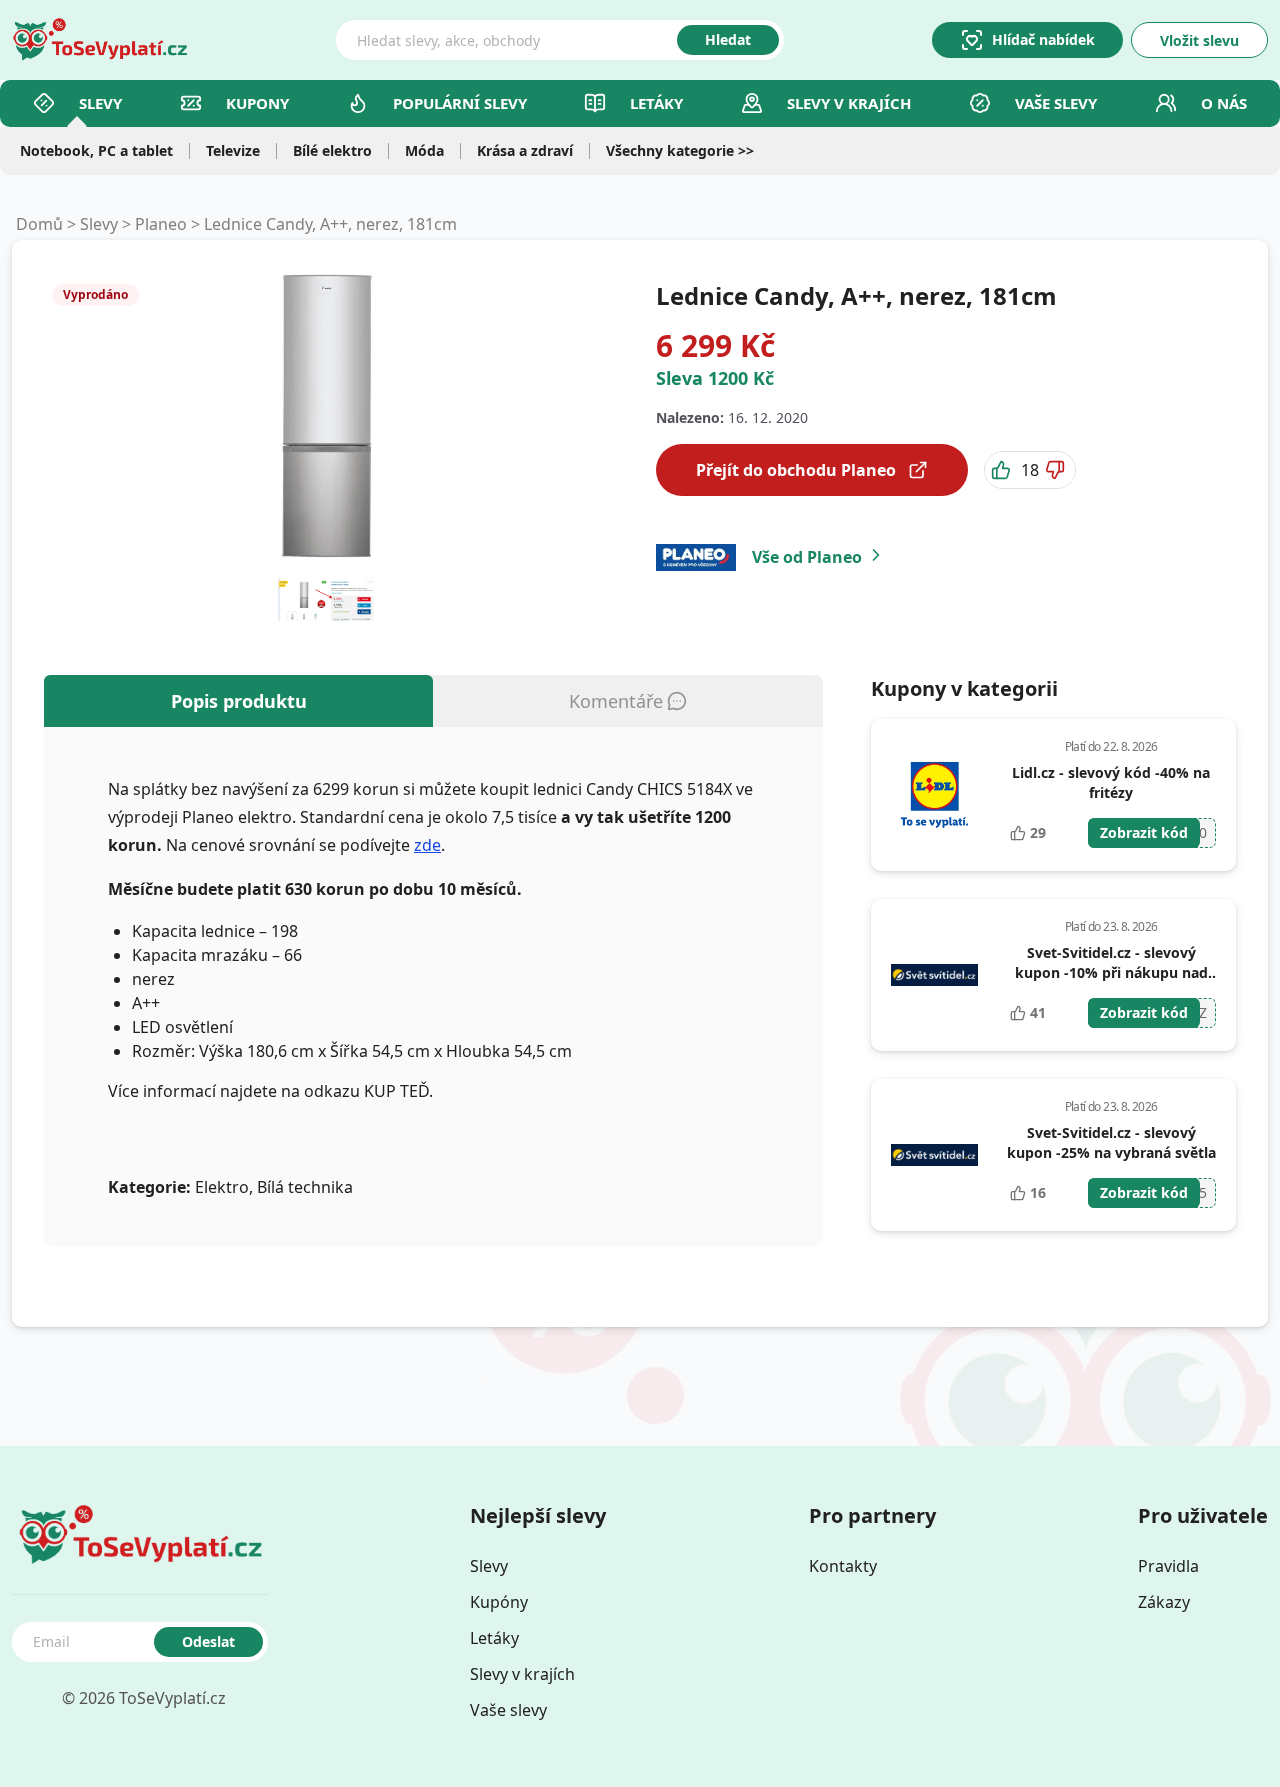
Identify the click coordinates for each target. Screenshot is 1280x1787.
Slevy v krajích (522, 1674)
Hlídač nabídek (1043, 39)
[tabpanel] (433, 987)
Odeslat (208, 1641)
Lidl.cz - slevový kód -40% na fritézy (1111, 782)
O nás (1224, 103)
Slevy (100, 103)
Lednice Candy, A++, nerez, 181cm (330, 224)
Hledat (728, 39)
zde (427, 845)
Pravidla (1168, 1566)
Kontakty (843, 1566)
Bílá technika (305, 1187)
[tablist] (433, 701)
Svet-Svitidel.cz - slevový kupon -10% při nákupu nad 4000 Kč (1111, 972)
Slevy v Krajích (849, 103)
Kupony (257, 103)
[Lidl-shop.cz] (935, 795)
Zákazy (1164, 1602)
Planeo (161, 224)
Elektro (222, 1187)
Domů (39, 224)
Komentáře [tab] (616, 701)
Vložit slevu (1199, 40)
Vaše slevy (1056, 103)
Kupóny (499, 1602)
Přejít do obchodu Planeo (796, 470)
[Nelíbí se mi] (1057, 470)
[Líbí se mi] (1003, 470)
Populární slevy (460, 103)
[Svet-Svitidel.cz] (935, 975)
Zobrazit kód (1144, 832)
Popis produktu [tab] (239, 701)
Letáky (656, 103)
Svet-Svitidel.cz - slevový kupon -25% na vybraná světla (1111, 1142)
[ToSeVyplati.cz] (100, 40)
